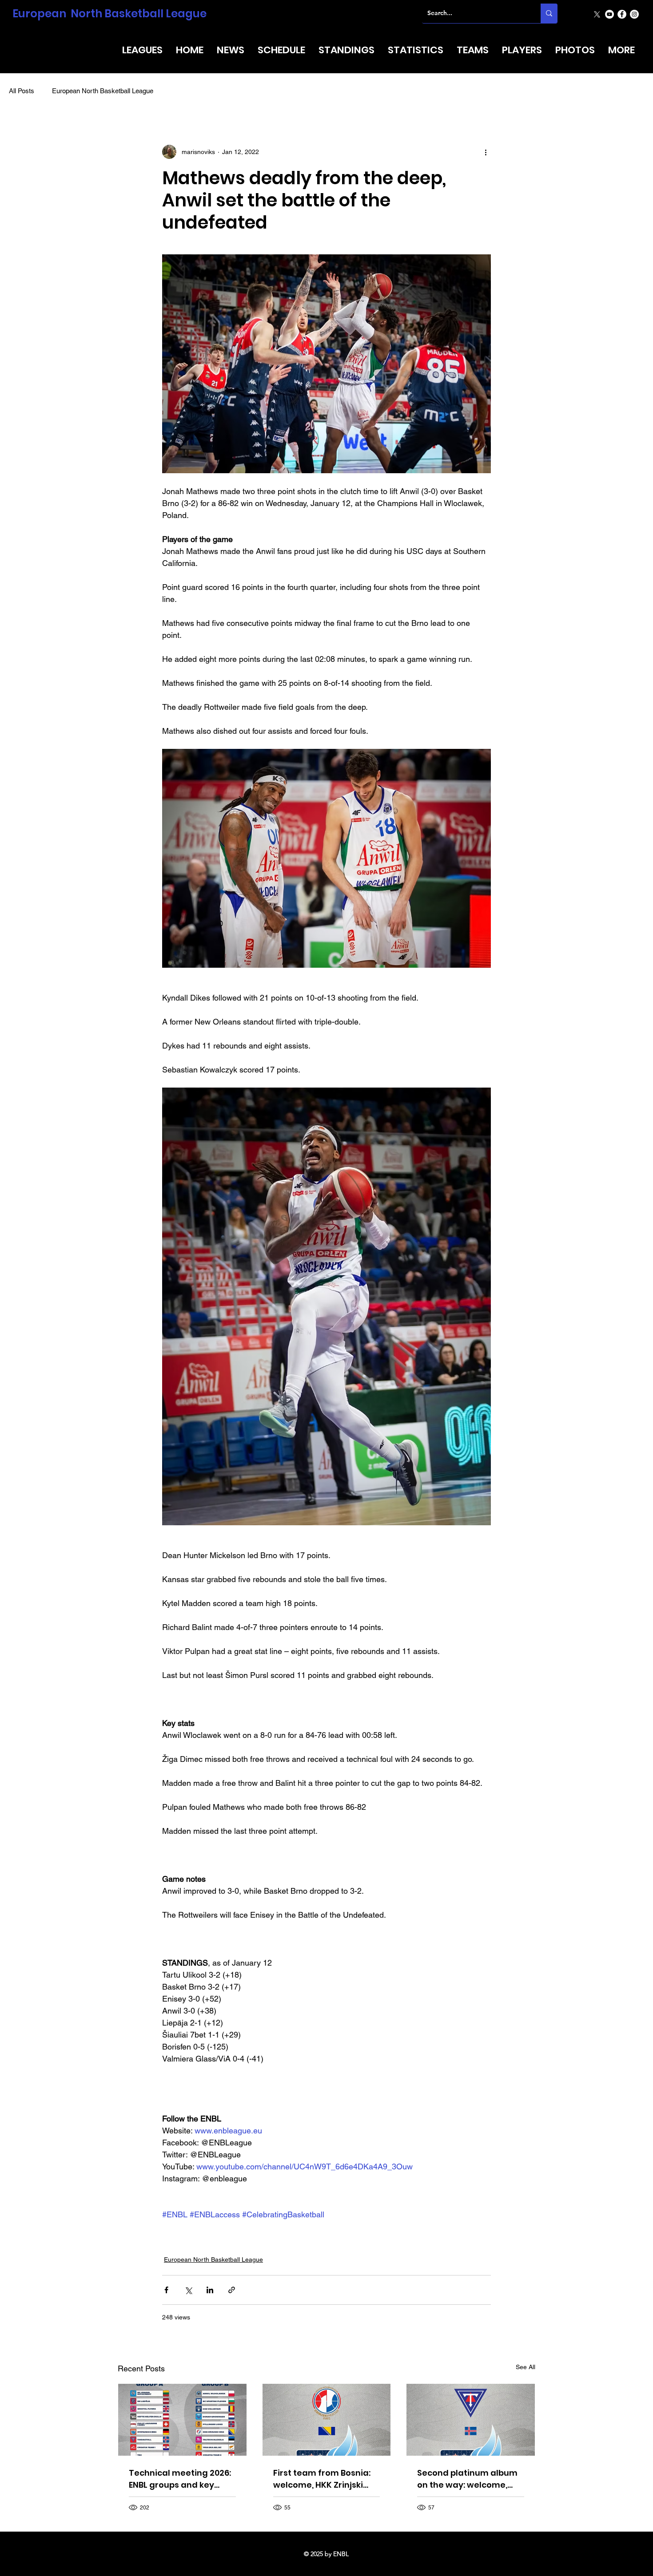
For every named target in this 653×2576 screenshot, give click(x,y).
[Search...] (549, 13)
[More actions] (486, 152)
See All (526, 2367)
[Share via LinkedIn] (210, 2290)
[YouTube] (609, 14)
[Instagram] (634, 14)
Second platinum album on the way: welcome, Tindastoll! (467, 2479)
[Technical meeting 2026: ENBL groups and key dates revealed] (182, 2420)
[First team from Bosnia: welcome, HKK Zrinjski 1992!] (327, 2420)
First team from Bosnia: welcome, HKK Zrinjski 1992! (322, 2479)
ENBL (341, 2554)
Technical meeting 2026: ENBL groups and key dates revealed (180, 2479)
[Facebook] (622, 14)
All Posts (22, 91)
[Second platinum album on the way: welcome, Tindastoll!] (471, 2420)
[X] (597, 14)
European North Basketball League (109, 14)
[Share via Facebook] (166, 2290)
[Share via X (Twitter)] (188, 2290)
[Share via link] (232, 2290)
